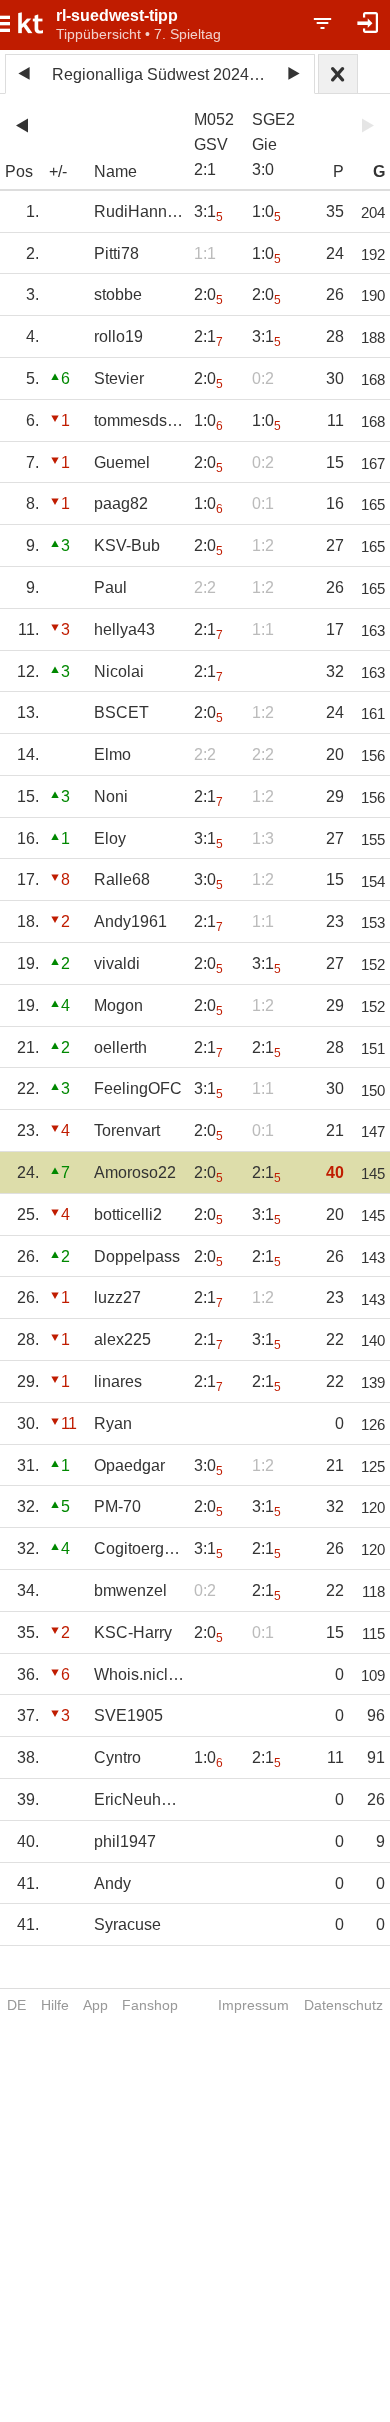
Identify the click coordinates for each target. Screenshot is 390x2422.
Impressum (253, 2005)
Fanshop (150, 2005)
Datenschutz (343, 2005)
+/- (58, 171)
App (95, 2005)
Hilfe (55, 2005)
